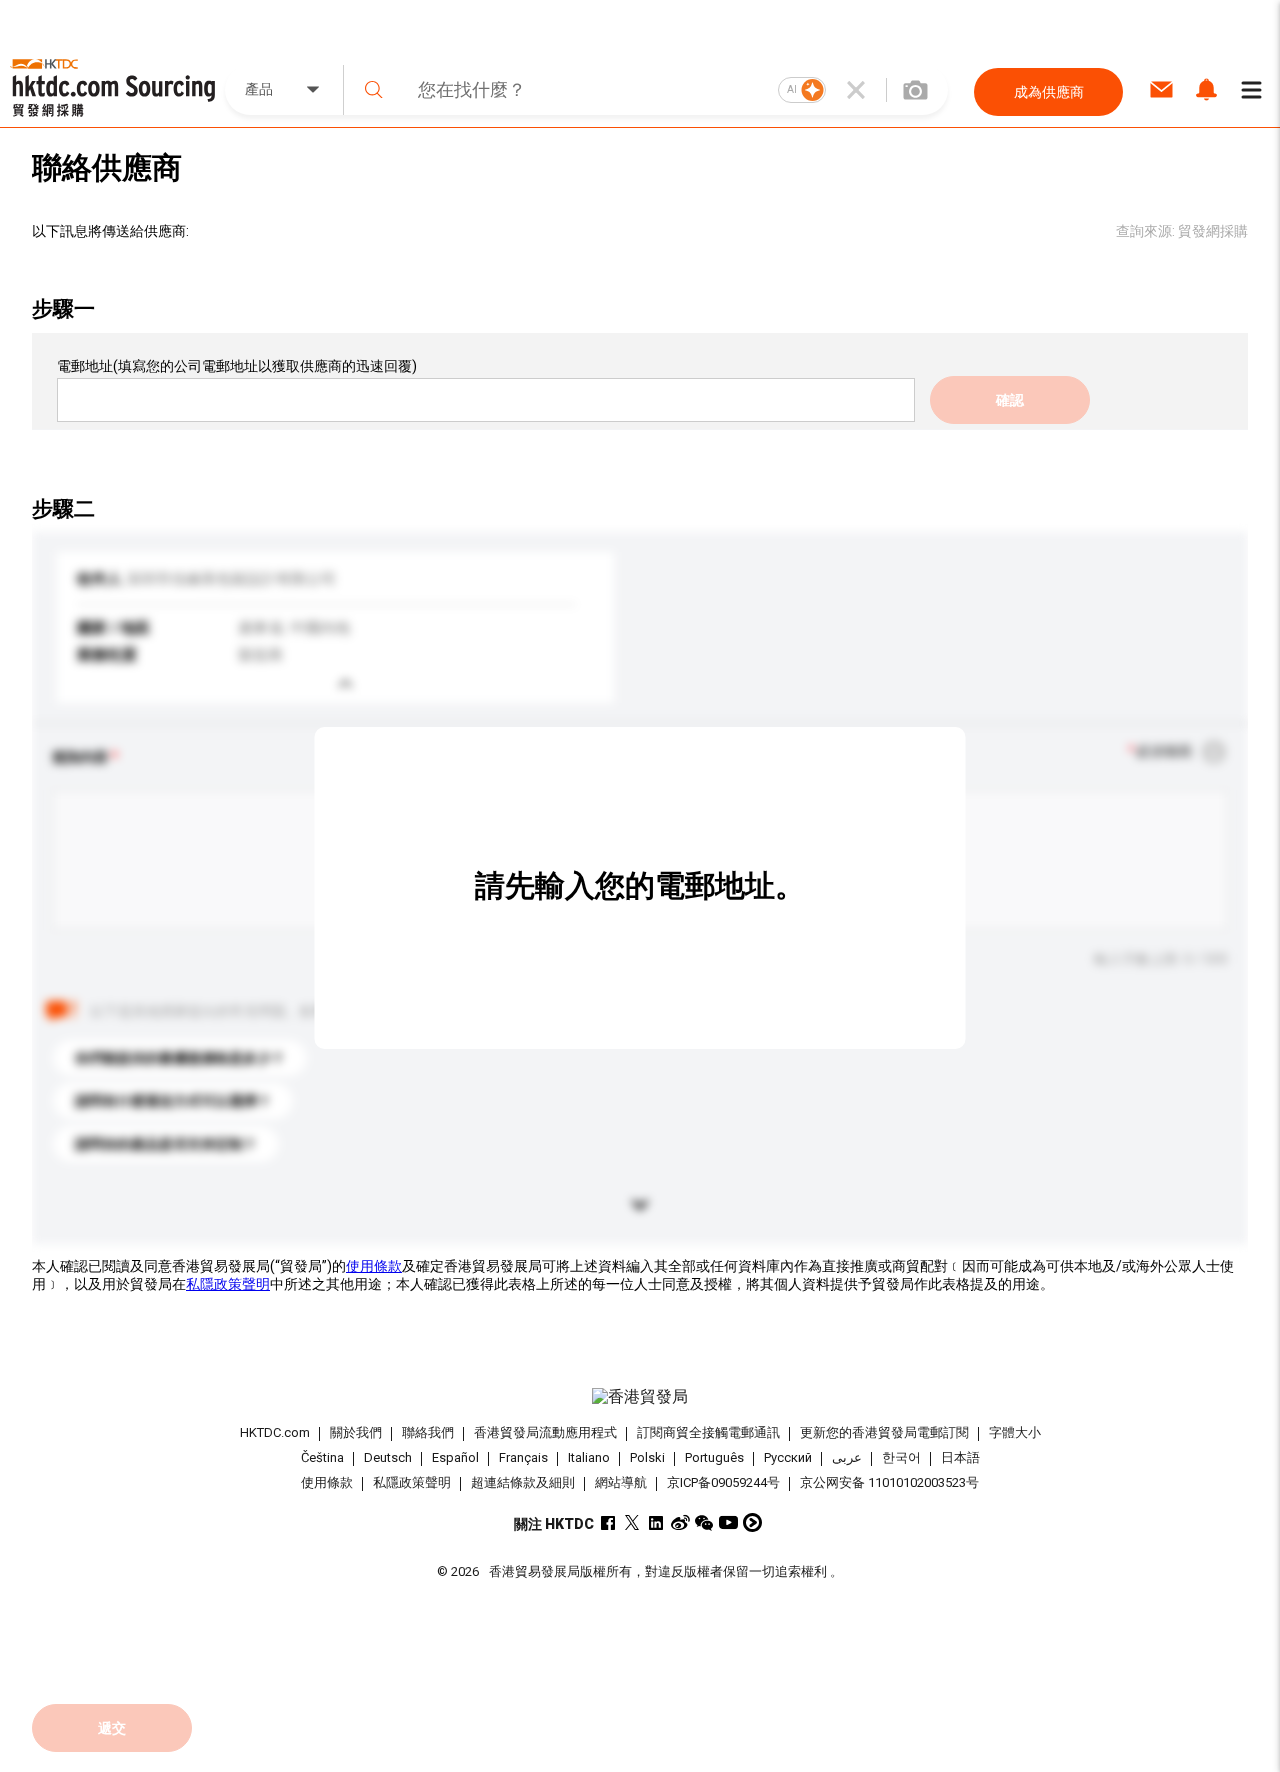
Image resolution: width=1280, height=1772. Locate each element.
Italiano (589, 1457)
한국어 (901, 1457)
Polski (647, 1457)
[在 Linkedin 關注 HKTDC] (656, 1522)
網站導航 (621, 1482)
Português (714, 1457)
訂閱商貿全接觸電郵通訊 (708, 1432)
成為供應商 (1049, 92)
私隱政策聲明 (228, 1284)
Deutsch (388, 1457)
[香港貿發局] (639, 1397)
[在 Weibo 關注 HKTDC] (680, 1522)
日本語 (960, 1457)
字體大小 (1015, 1432)
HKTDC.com (275, 1432)
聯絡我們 (428, 1432)
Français (523, 1457)
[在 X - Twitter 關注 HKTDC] (632, 1522)
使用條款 (374, 1266)
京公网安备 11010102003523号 (889, 1482)
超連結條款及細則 (523, 1482)
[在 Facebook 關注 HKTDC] (608, 1522)
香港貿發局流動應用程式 (545, 1432)
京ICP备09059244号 (723, 1482)
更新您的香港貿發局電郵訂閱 (884, 1432)
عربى (847, 1457)
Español (455, 1457)
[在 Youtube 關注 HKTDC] (728, 1522)
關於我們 (356, 1432)
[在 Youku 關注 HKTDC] (752, 1522)
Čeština (322, 1457)
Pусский (788, 1457)
